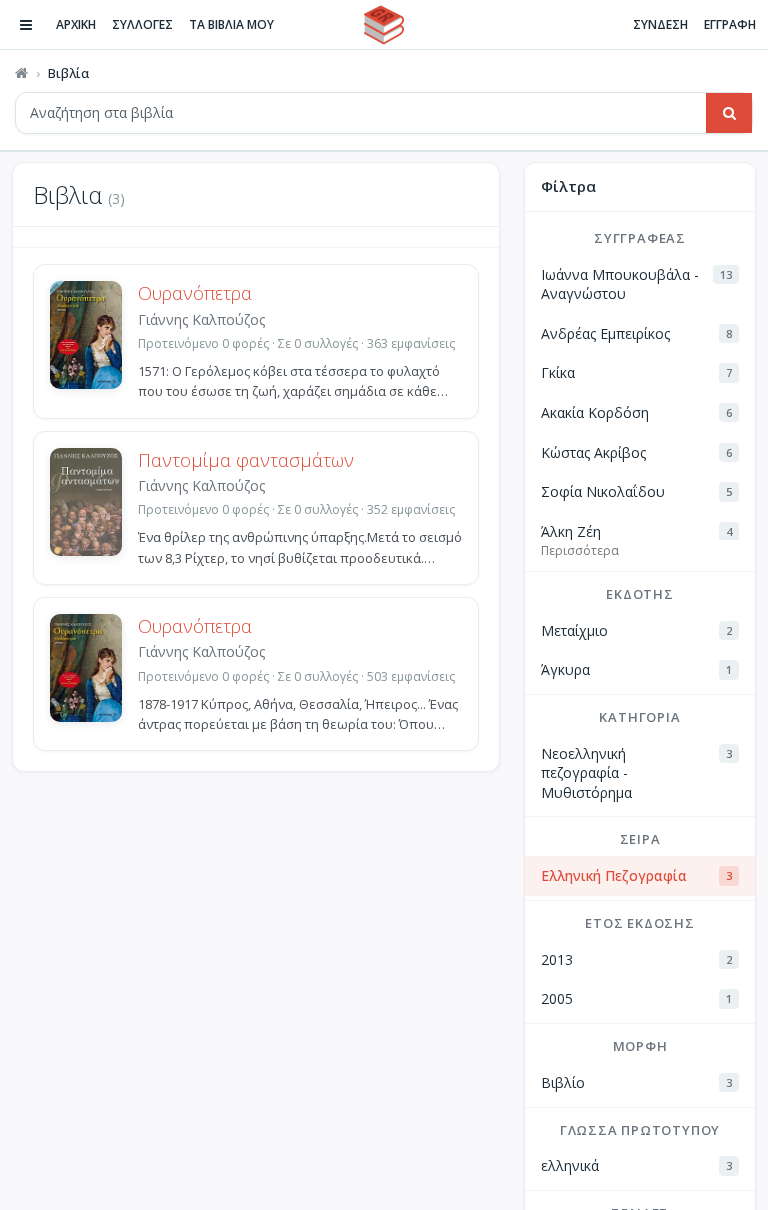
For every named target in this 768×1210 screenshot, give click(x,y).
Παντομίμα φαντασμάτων (246, 460)
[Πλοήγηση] (26, 25)
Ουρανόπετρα (195, 293)
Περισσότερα (580, 550)
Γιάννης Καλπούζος (201, 319)
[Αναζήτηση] (729, 113)
